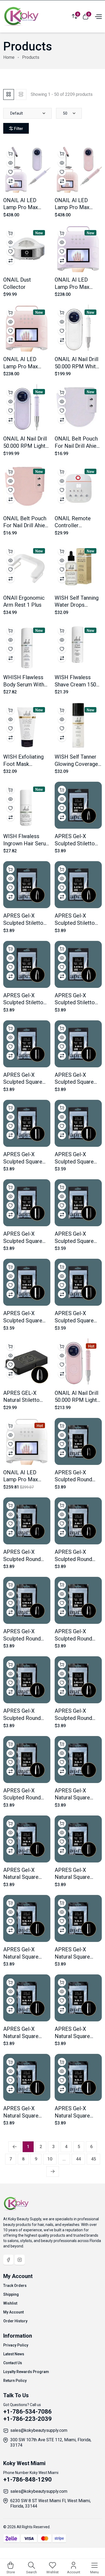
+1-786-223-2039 (27, 2419)
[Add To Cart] (10, 154)
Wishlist (10, 2303)
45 (93, 2159)
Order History (15, 2321)
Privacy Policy (16, 2345)
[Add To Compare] (10, 181)
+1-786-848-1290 (27, 2479)
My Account (13, 2312)
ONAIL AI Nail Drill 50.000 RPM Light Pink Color (76, 1400)
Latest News (14, 2354)
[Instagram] (20, 2260)
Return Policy (15, 2381)
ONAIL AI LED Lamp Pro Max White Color (21, 1480)
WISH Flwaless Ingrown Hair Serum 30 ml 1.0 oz (27, 843)
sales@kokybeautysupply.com (39, 2430)
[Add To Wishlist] (10, 172)
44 (78, 2159)
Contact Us (13, 2363)
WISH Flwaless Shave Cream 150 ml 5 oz (75, 684)
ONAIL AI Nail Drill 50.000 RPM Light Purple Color (25, 446)
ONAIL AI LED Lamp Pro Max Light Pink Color (22, 366)
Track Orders (15, 2286)
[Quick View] (10, 163)
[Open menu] (98, 16)
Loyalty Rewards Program (26, 2372)
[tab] (9, 94)
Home (9, 57)
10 (50, 2159)
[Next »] (53, 2171)
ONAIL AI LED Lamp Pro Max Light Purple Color (76, 287)
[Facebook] (8, 2260)
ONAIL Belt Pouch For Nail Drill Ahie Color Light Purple (76, 446)
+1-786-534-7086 (27, 2412)
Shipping (11, 2294)
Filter (19, 129)
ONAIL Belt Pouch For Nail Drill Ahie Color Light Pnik (25, 525)
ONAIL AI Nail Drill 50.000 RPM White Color (77, 366)
